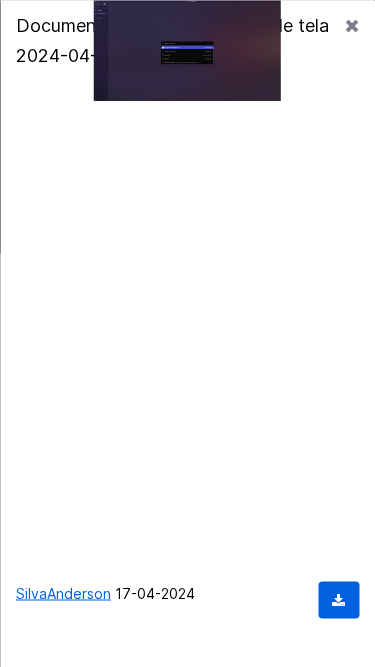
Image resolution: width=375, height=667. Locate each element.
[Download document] (338, 599)
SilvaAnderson (63, 592)
